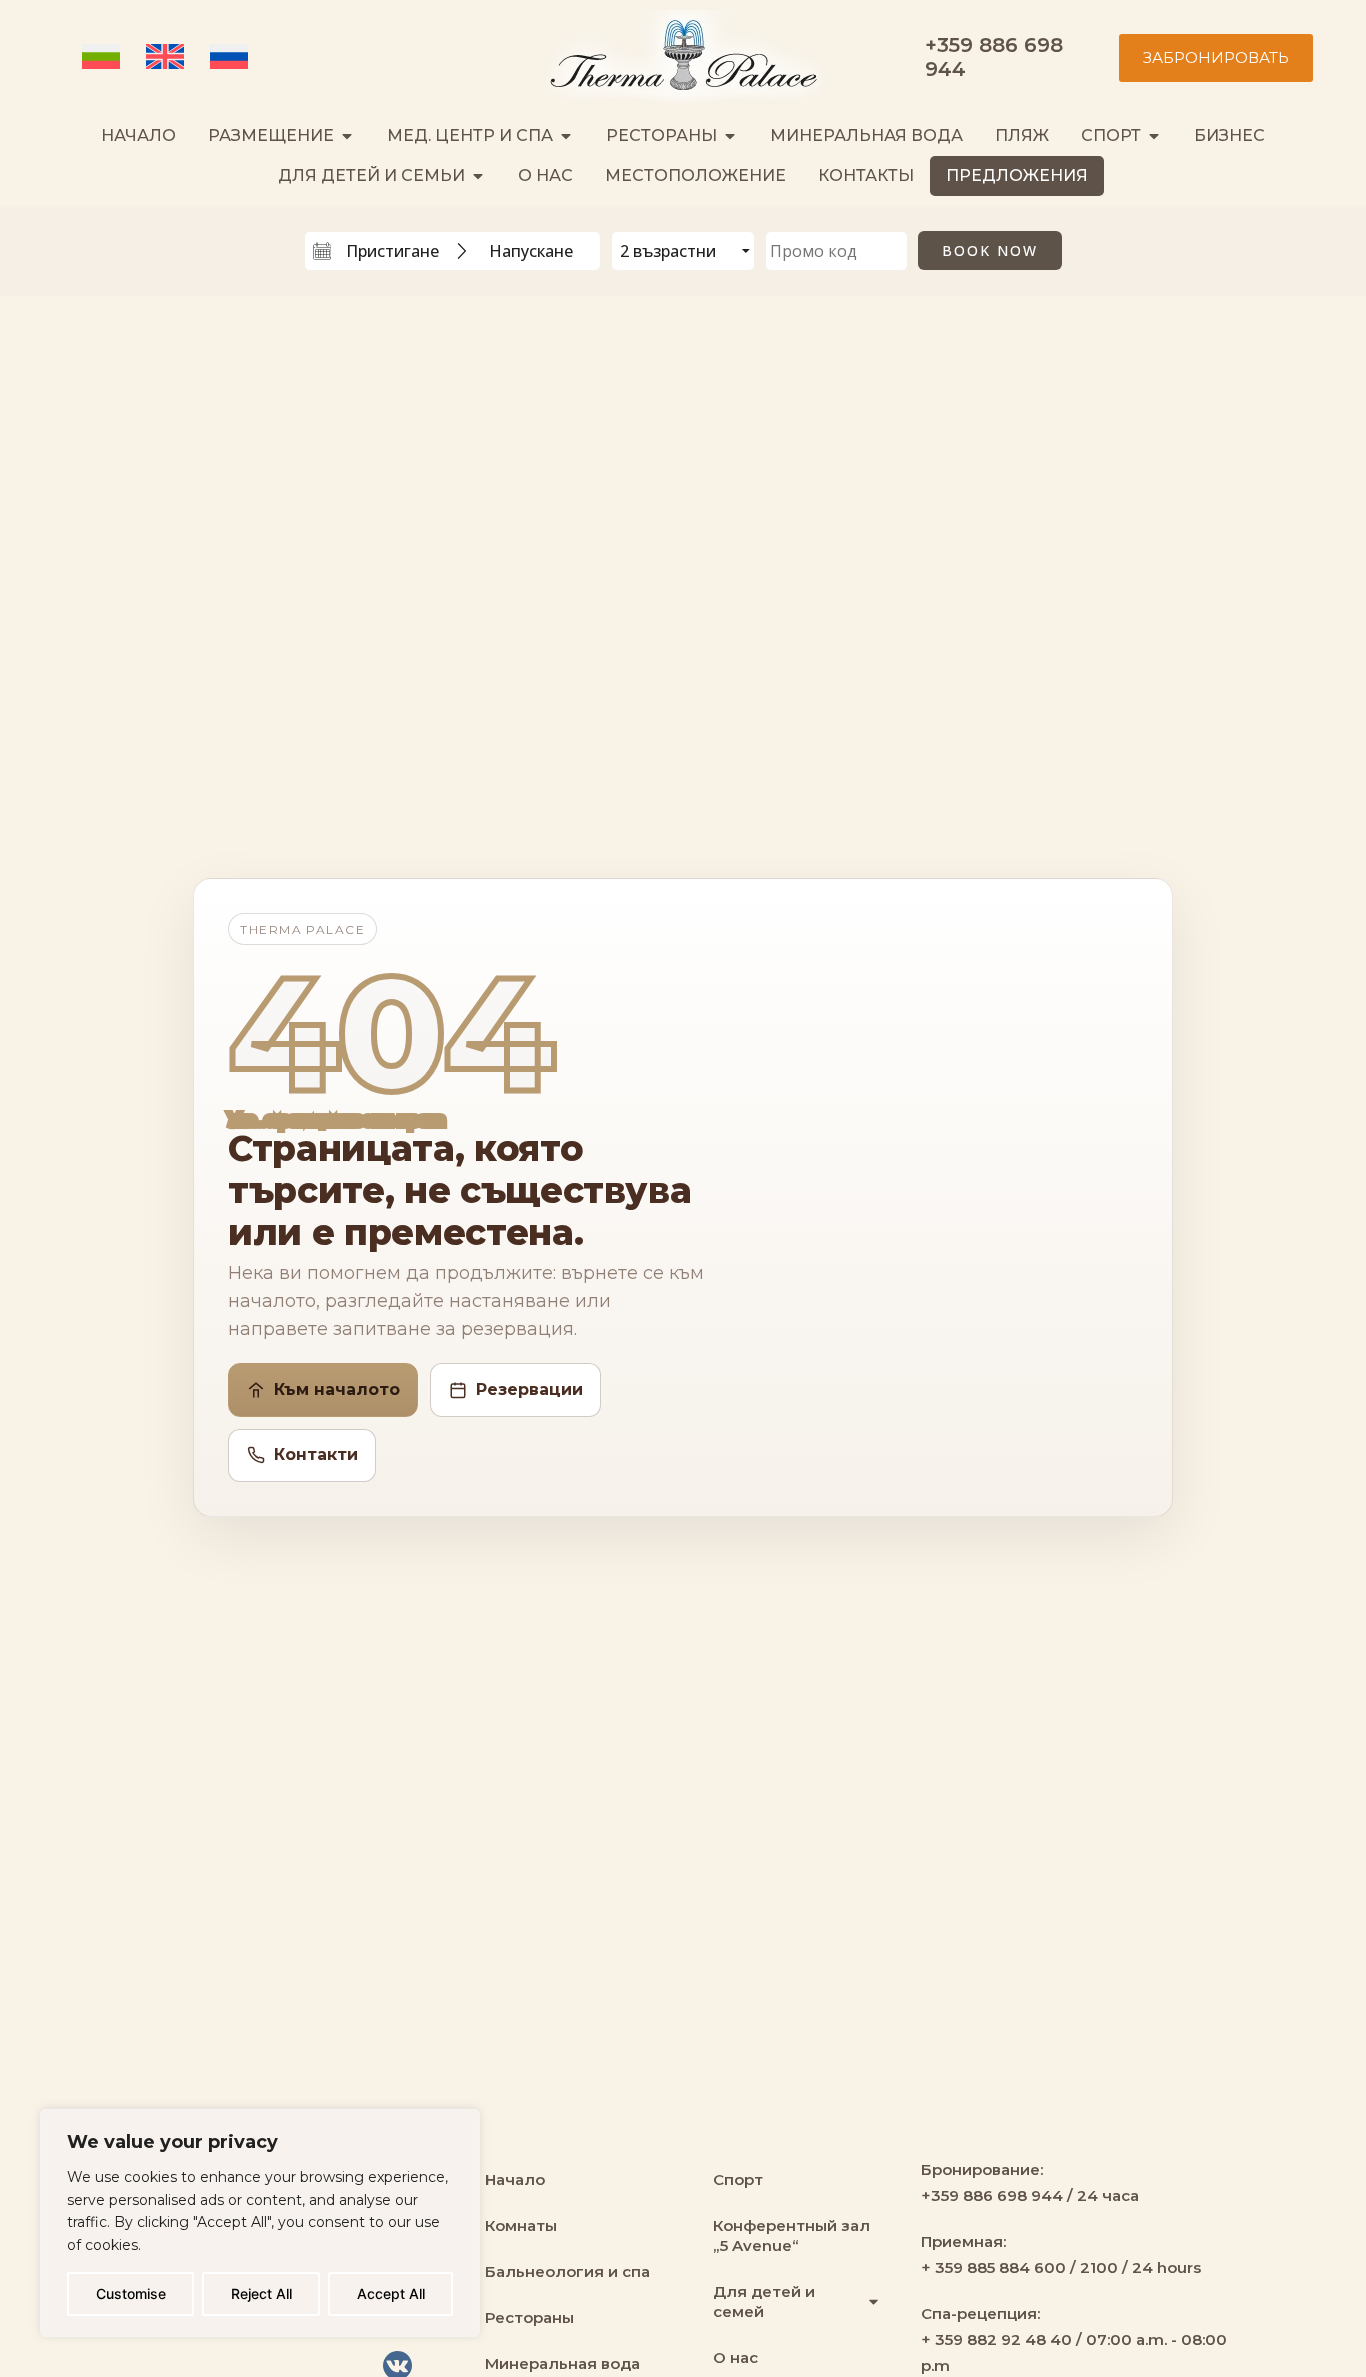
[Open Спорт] (1154, 136)
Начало (515, 2179)
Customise (131, 2293)
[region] (260, 2223)
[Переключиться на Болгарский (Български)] (104, 58)
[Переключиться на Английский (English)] (168, 58)
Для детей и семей (764, 2301)
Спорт (738, 2179)
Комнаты (521, 2225)
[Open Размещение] (347, 136)
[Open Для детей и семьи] (478, 176)
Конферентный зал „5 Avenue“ (791, 2235)
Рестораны (529, 2317)
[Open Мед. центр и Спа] (566, 136)
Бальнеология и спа (567, 2271)
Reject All (261, 2293)
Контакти (316, 1454)
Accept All (391, 2293)
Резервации (529, 1389)
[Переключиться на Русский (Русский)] (232, 58)
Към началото (337, 1389)
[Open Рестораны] (730, 136)
